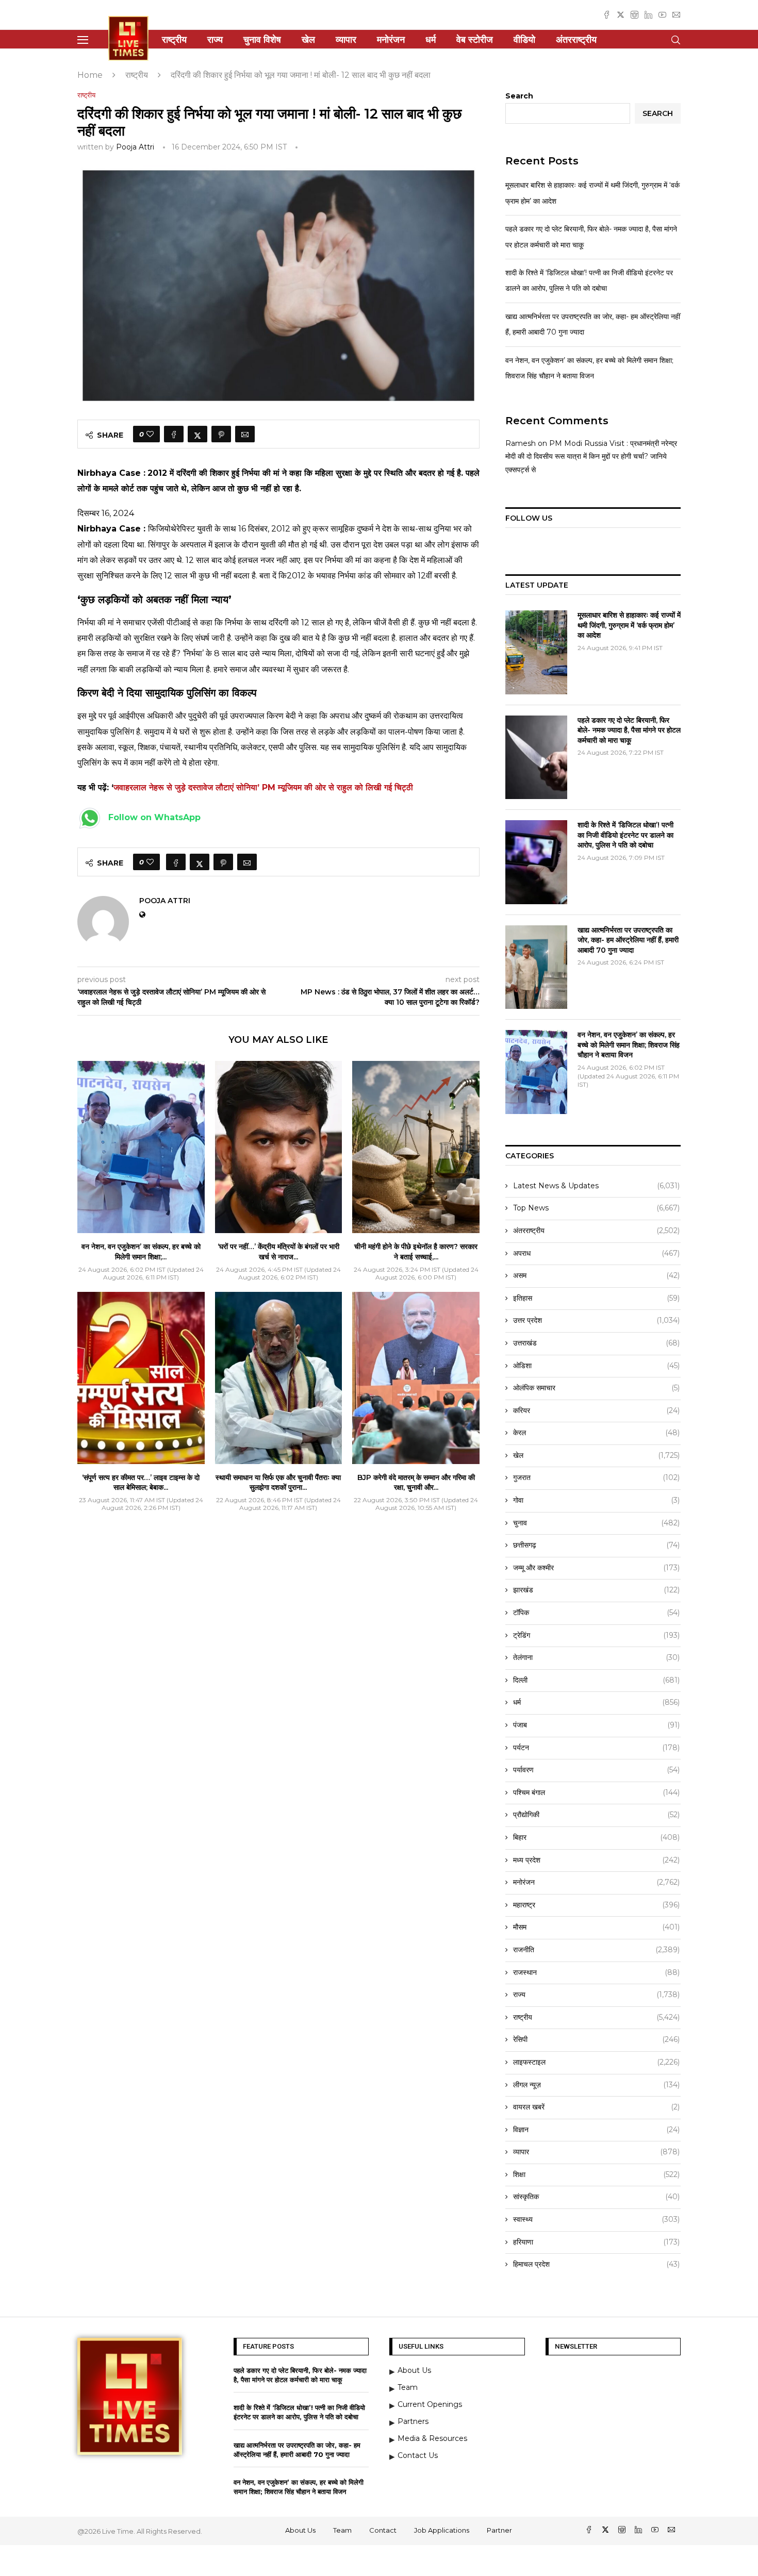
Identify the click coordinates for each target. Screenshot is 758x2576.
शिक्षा (596, 2174)
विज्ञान (596, 2130)
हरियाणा (596, 2242)
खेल (308, 40)
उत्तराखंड (596, 1343)
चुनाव (596, 1523)
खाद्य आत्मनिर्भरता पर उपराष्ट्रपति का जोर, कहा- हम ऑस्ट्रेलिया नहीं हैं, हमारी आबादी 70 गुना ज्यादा (628, 940)
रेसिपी (596, 2039)
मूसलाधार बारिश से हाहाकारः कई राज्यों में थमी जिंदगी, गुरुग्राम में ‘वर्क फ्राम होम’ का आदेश (629, 625)
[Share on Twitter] (197, 434)
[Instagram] (635, 15)
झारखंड (596, 1590)
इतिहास (596, 1298)
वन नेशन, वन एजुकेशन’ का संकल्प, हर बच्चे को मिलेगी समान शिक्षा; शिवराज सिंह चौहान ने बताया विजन (629, 1045)
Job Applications (442, 2530)
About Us (300, 2530)
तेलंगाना (596, 1657)
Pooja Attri (135, 147)
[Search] (675, 40)
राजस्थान (596, 1972)
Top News (596, 1208)
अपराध (596, 1253)
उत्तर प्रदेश (596, 1320)
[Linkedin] (648, 15)
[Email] (676, 15)
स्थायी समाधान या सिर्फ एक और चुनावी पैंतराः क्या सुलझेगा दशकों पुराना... (278, 1483)
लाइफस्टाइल (596, 2062)
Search (519, 96)
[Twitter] (621, 15)
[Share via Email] (245, 434)
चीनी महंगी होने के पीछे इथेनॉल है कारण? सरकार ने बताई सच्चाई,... (416, 1252)
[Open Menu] (83, 40)
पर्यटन (596, 1748)
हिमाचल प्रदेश (596, 2264)
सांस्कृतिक (596, 2197)
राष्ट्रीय (174, 40)
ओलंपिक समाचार (596, 1388)
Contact (383, 2530)
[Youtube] (662, 15)
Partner (499, 2530)
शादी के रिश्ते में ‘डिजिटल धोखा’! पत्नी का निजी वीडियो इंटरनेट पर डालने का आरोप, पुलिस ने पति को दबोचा (625, 835)
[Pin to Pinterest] (221, 434)
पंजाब (596, 1725)
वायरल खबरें (596, 2107)
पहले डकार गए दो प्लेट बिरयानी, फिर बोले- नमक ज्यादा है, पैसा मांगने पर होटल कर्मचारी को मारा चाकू (629, 730)
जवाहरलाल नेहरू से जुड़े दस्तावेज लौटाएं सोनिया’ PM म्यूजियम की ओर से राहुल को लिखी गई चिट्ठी (263, 787)
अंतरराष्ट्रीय (576, 40)
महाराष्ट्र (596, 1905)
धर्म (431, 40)
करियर (596, 1410)
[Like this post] (150, 434)
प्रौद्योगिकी (596, 1815)
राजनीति (596, 1950)
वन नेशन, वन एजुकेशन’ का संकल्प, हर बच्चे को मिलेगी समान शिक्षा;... (141, 1252)
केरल (596, 1433)
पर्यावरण (596, 1770)
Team (342, 2530)
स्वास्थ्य (596, 2219)
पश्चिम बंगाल (596, 1792)
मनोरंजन (391, 40)
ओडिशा (596, 1366)
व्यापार (346, 40)
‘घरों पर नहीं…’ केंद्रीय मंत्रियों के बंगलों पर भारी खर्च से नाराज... (278, 1252)
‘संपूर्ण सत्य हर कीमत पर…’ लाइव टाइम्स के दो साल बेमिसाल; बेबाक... (141, 1483)
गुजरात (596, 1477)
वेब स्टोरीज (475, 40)
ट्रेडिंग (596, 1635)
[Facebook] (607, 15)
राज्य (215, 40)
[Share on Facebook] (174, 434)
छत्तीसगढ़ (596, 1545)
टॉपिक (596, 1613)
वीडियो (524, 40)
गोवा (596, 1500)
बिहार (596, 1837)
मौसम (596, 1927)
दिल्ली (596, 1680)
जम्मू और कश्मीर (596, 1568)
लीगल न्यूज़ (596, 2085)
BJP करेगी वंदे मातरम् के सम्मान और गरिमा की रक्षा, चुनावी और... (416, 1483)
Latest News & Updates (596, 1186)
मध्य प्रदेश (596, 1860)
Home (90, 75)
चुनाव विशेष (262, 40)
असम (596, 1275)
